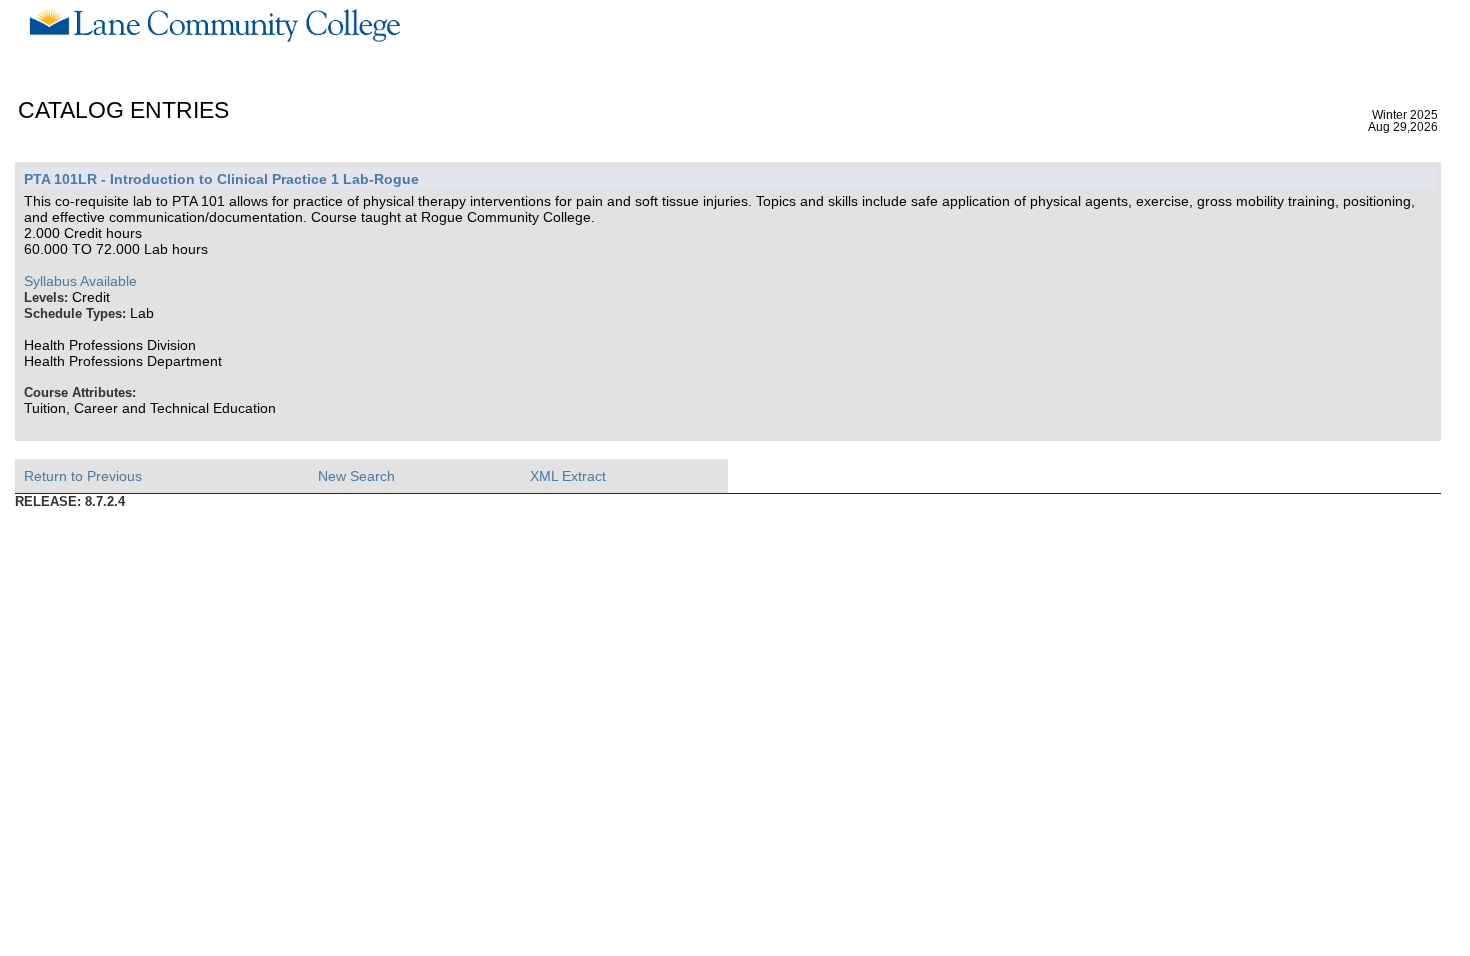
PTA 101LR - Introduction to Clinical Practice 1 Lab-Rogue (221, 179)
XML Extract (568, 476)
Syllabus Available (80, 281)
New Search (356, 476)
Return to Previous (83, 476)
